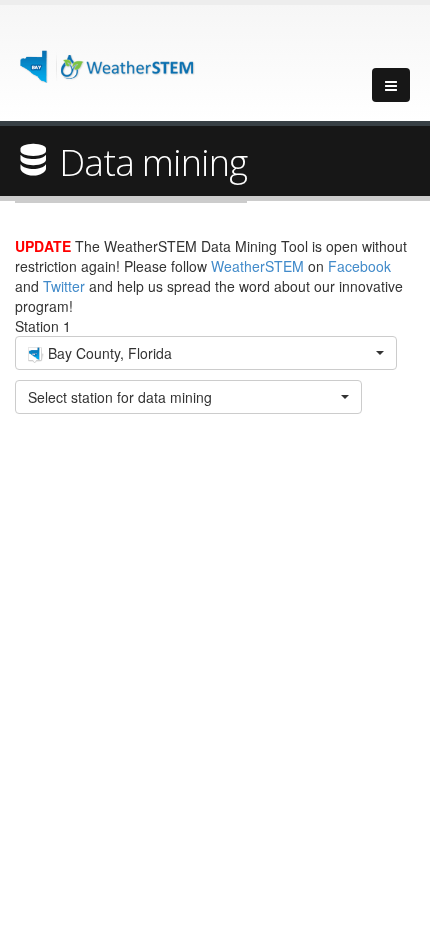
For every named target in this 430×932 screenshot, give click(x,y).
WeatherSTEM (257, 266)
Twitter (64, 286)
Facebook (359, 266)
